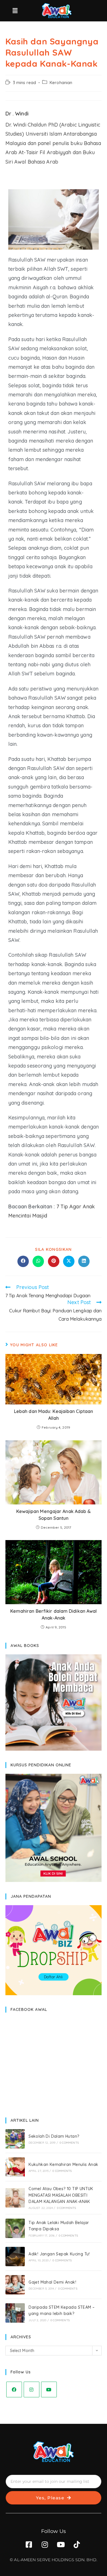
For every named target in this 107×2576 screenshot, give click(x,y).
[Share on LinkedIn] (84, 1261)
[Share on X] (69, 1261)
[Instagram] (32, 2389)
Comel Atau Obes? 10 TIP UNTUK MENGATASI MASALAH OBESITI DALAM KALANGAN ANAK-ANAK (61, 2195)
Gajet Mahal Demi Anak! (52, 2282)
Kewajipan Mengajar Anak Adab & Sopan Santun (54, 1515)
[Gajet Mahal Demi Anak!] (15, 2285)
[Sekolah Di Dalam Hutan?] (15, 2139)
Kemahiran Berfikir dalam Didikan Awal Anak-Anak (54, 1614)
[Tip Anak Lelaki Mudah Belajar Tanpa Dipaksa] (15, 2228)
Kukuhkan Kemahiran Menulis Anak (63, 2164)
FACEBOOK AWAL (29, 2009)
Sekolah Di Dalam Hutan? (54, 2136)
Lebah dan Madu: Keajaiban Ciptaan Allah (53, 1415)
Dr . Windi (17, 114)
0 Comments (69, 2143)
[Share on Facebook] (23, 1261)
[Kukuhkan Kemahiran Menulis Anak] (15, 2167)
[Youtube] (49, 2389)
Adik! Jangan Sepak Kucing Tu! (59, 2254)
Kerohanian (61, 83)
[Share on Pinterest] (54, 1261)
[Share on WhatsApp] (38, 1261)
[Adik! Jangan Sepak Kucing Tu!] (15, 2257)
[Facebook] (14, 2389)
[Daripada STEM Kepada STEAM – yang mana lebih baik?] (15, 2313)
